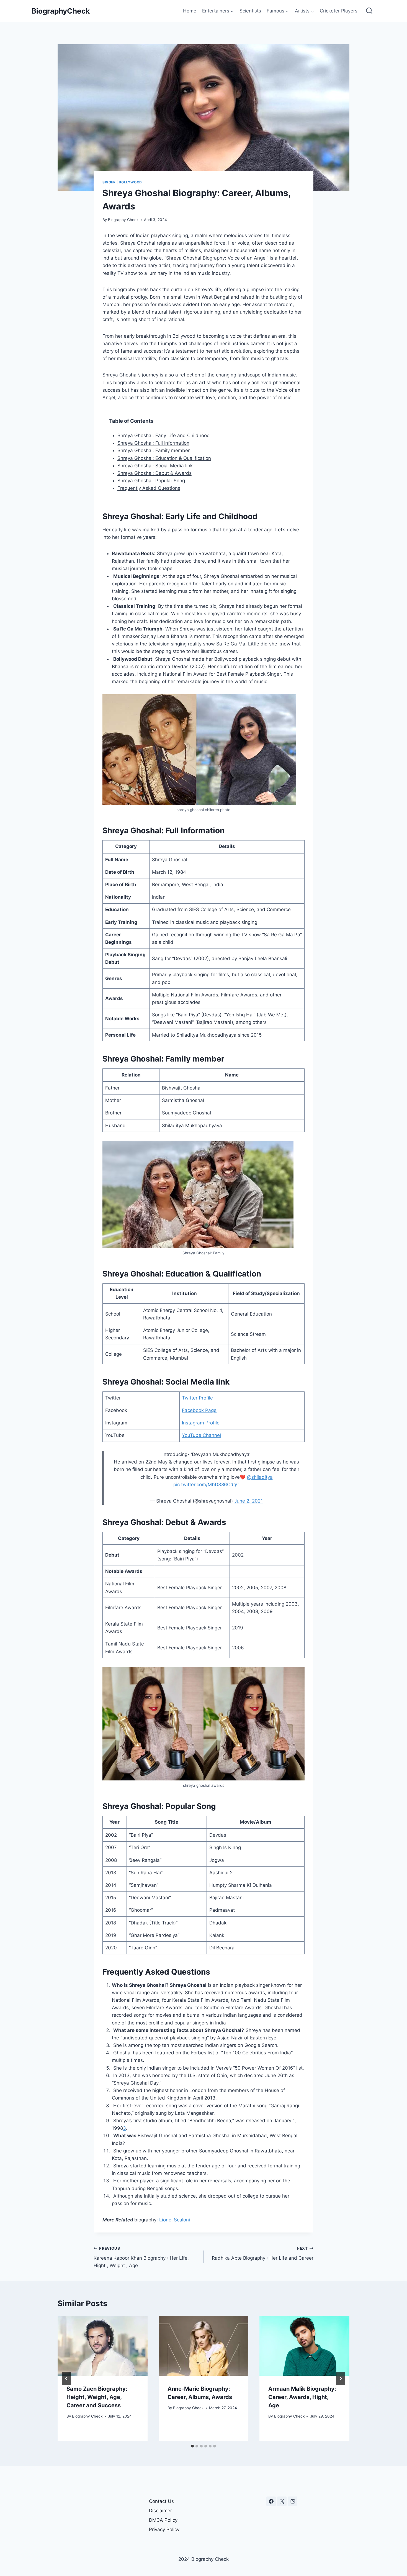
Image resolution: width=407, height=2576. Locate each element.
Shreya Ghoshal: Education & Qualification (164, 458)
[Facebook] (271, 2501)
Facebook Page (199, 1410)
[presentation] (103, 2346)
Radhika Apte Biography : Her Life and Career (263, 2253)
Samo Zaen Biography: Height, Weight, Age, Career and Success (97, 2397)
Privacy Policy (164, 2529)
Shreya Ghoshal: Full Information (153, 443)
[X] (282, 2501)
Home (190, 11)
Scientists (250, 11)
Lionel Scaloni (175, 2220)
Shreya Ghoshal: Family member (154, 450)
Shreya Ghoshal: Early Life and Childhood (164, 435)
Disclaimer (160, 2511)
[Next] (341, 2378)
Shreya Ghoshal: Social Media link (155, 466)
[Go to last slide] (66, 2378)
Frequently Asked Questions (149, 488)
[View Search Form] (369, 11)
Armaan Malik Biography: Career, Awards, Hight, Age (302, 2397)
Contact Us (161, 2501)
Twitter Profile (197, 1398)
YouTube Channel (201, 1435)
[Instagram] (293, 2501)
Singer (109, 182)
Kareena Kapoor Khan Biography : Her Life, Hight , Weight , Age (141, 2257)
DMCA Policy (163, 2520)
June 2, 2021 (248, 1501)
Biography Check (123, 220)
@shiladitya (260, 1477)
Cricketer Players (339, 11)
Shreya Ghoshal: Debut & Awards (154, 473)
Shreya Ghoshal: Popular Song (151, 481)
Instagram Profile (201, 1423)
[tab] (192, 2446)
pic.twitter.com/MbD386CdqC (206, 1485)
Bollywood (130, 182)
